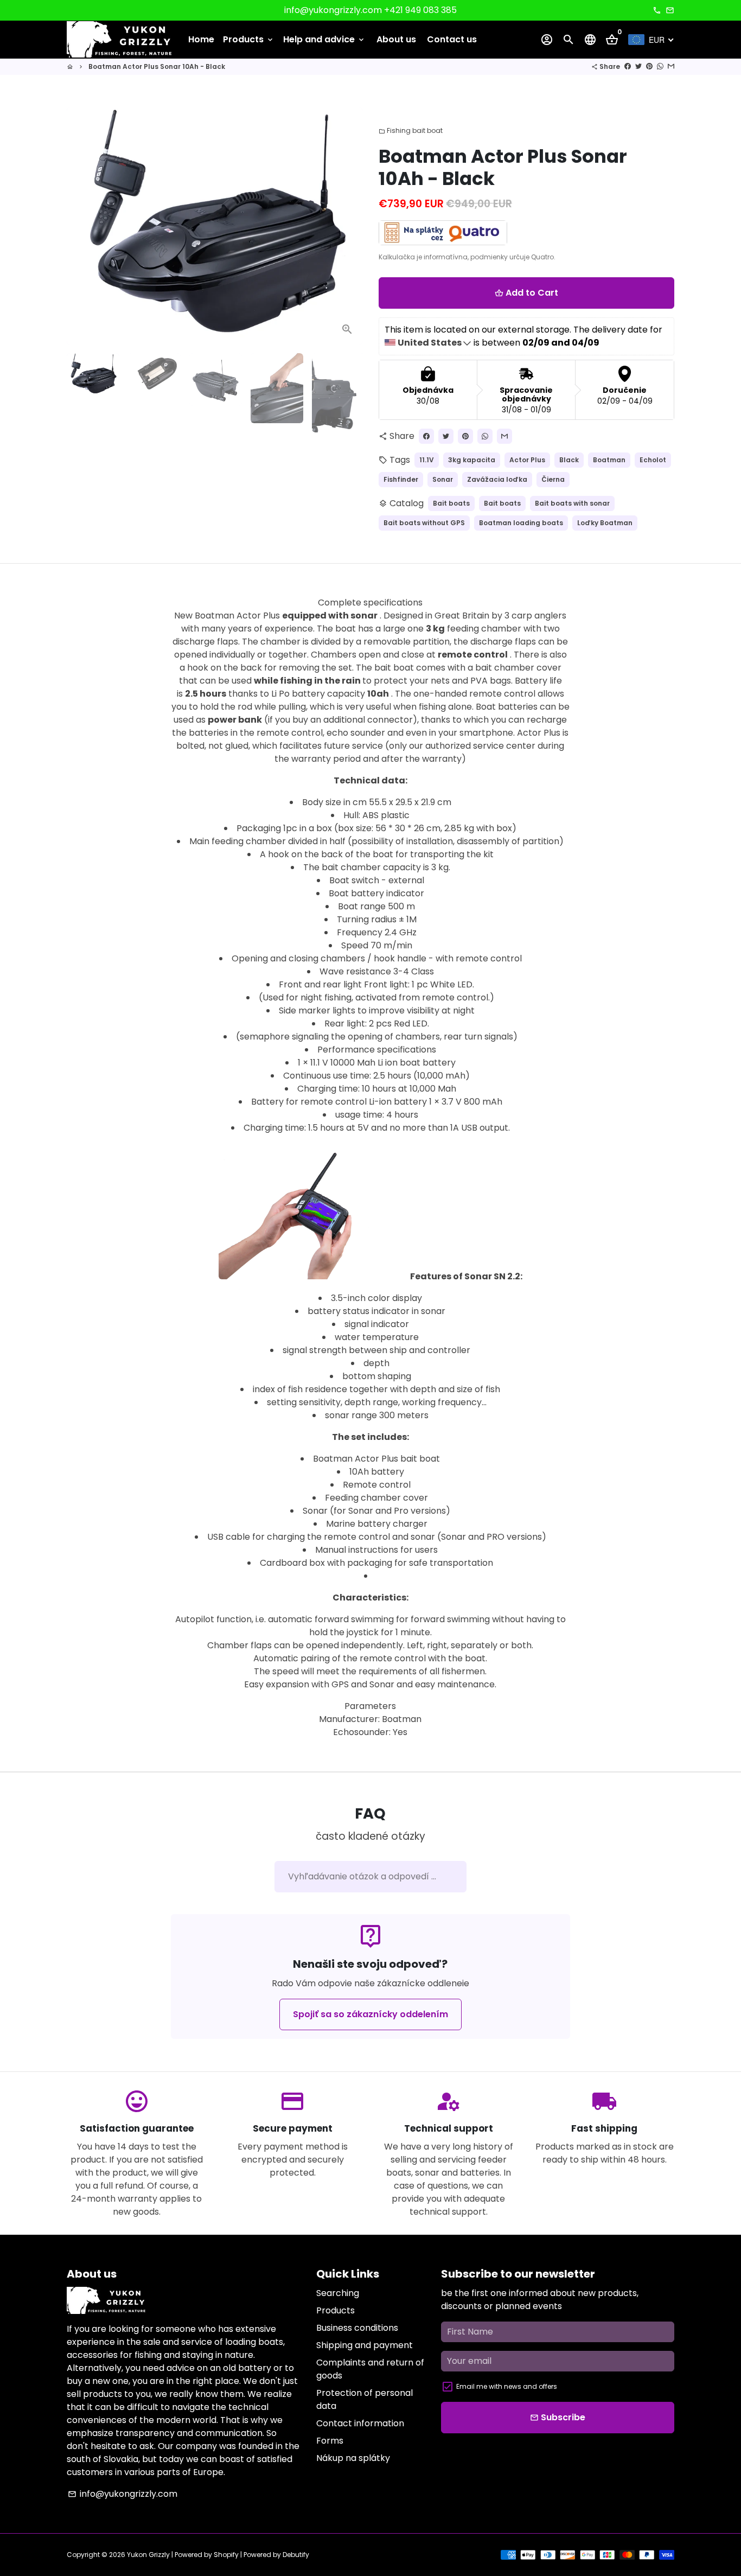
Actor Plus (527, 460)
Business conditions (357, 2328)
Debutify (296, 2555)
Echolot (653, 460)
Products (249, 39)
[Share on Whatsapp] (660, 66)
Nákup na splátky (353, 2458)
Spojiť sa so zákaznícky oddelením (370, 2014)
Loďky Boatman (605, 523)
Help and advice (324, 39)
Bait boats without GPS (424, 523)
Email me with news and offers (507, 2386)
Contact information (360, 2423)
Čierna (553, 479)
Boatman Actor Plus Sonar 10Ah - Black (157, 66)
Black (569, 460)
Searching (338, 2293)
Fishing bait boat (411, 130)
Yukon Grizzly (148, 2555)
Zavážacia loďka (497, 479)
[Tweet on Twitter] (638, 66)
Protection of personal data (365, 2399)
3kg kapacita (472, 460)
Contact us (452, 39)
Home (201, 39)
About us (396, 39)
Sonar (443, 479)
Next (348, 226)
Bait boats (451, 503)
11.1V (427, 460)
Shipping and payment (365, 2345)
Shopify (226, 2555)
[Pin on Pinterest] (649, 66)
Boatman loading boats (521, 523)
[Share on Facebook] (628, 66)
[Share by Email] (671, 66)
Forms (330, 2441)
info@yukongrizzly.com (123, 2494)
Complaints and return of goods (370, 2369)
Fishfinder (401, 479)
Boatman (609, 460)
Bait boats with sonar (572, 503)
